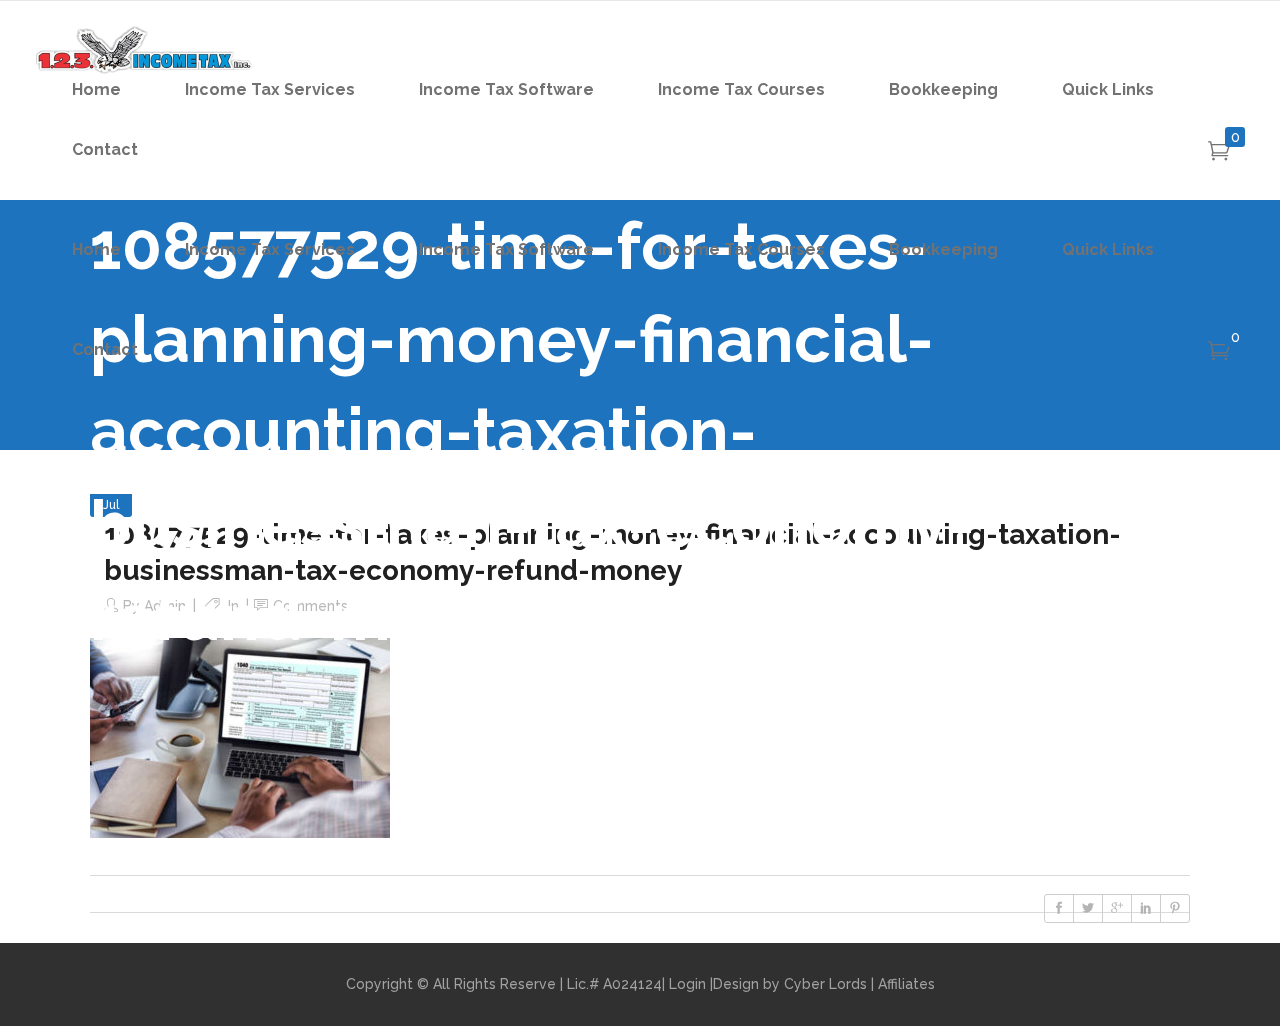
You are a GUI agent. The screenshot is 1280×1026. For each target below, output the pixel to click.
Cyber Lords (825, 984)
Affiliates (906, 984)
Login (687, 984)
